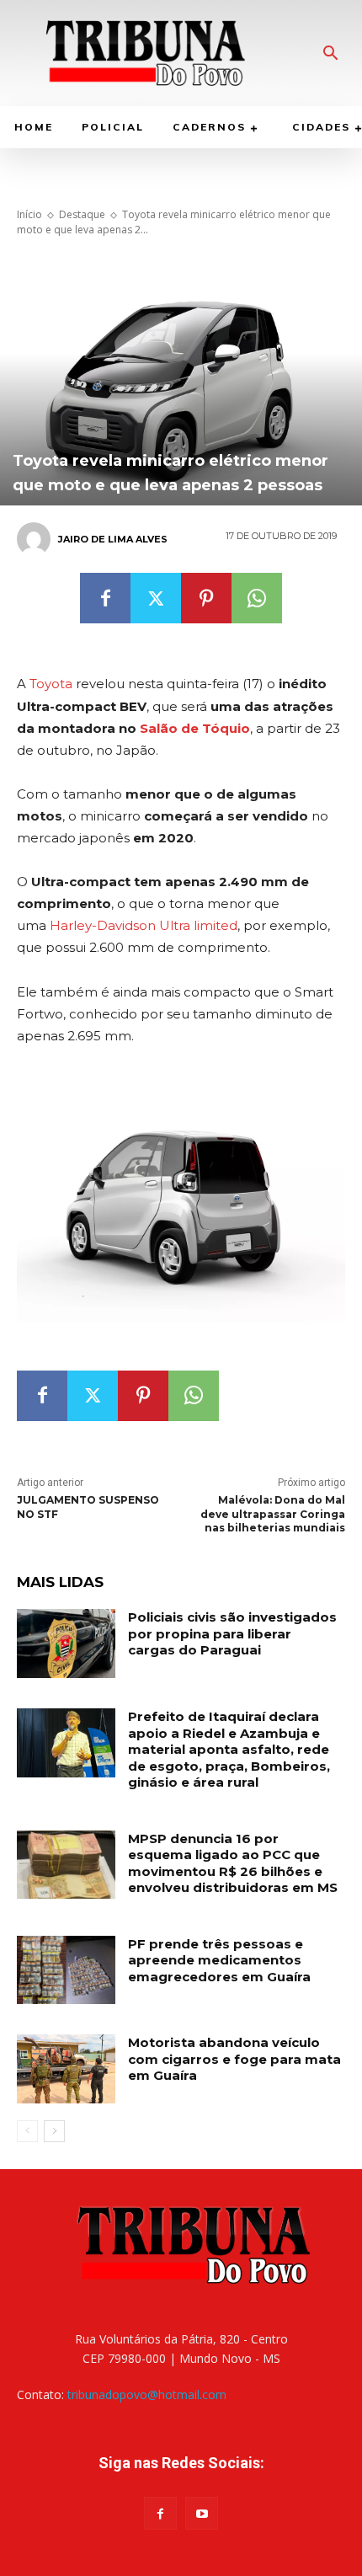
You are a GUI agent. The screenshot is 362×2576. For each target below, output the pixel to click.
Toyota (51, 684)
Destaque (82, 214)
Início (29, 214)
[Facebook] (105, 598)
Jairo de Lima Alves (113, 539)
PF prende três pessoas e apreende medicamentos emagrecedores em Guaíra (219, 1960)
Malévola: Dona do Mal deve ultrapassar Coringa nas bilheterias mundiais (273, 1514)
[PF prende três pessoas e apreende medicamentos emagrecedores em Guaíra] (66, 1970)
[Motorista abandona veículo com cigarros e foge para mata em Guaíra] (66, 2069)
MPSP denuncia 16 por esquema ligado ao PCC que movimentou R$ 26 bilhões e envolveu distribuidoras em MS (233, 1863)
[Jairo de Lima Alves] (36, 539)
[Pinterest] (206, 598)
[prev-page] (27, 2131)
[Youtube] (202, 2513)
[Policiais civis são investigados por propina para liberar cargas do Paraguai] (66, 1643)
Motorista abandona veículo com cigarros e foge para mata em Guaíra (234, 2059)
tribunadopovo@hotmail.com (147, 2394)
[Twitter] (156, 598)
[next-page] (54, 2131)
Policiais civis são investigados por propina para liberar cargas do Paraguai (232, 1633)
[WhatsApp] (257, 598)
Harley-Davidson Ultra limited (144, 925)
